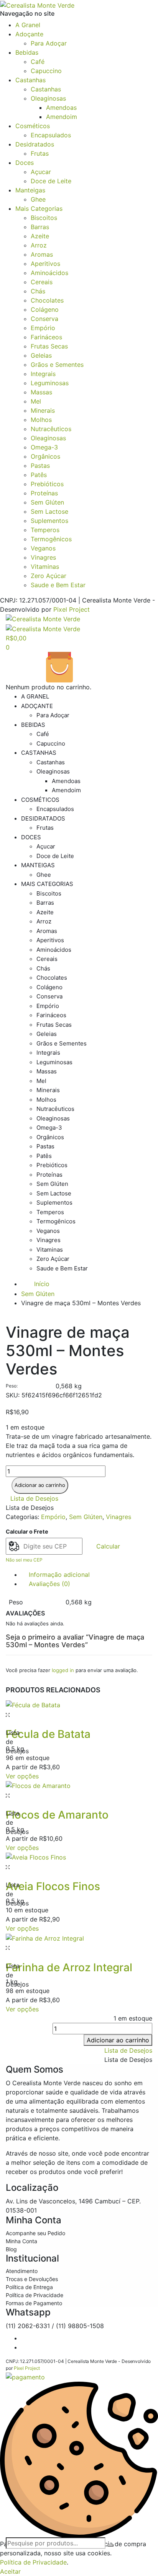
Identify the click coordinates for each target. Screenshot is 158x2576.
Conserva (44, 319)
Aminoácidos (49, 273)
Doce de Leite (51, 181)
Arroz (39, 245)
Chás (38, 291)
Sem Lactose (49, 511)
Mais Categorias (39, 208)
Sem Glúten (47, 502)
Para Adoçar (49, 43)
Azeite (40, 236)
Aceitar (10, 2571)
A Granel (28, 25)
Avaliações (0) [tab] (49, 1584)
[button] (34, 1498)
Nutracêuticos (51, 429)
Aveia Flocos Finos (53, 1886)
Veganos (43, 548)
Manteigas (30, 190)
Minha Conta (21, 2241)
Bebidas (27, 52)
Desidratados (35, 144)
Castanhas (30, 80)
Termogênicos (51, 539)
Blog (11, 2249)
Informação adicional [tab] (59, 1575)
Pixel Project (72, 609)
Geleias (41, 355)
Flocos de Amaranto (57, 1815)
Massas (41, 392)
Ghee (38, 199)
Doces (25, 163)
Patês (39, 475)
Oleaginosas (48, 98)
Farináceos (46, 337)
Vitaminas (45, 567)
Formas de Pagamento (34, 2303)
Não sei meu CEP (24, 1560)
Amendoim (62, 117)
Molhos (41, 420)
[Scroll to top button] (146, 2545)
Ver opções (22, 1776)
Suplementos (49, 521)
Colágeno (45, 309)
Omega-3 (44, 447)
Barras (40, 227)
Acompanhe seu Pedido (35, 2233)
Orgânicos (45, 456)
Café (38, 62)
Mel (36, 401)
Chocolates (47, 300)
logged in (63, 1670)
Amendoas (61, 107)
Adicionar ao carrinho (40, 1485)
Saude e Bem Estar (58, 585)
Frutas (40, 153)
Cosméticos (33, 126)
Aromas (42, 254)
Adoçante (29, 34)
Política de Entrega (29, 2287)
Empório (43, 328)
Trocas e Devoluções (32, 2279)
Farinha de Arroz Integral (69, 1967)
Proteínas (44, 493)
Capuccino (46, 71)
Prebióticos (47, 484)
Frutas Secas (49, 346)
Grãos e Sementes (57, 365)
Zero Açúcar (49, 576)
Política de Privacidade (35, 2295)
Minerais (43, 410)
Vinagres (43, 557)
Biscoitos (44, 218)
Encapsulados (51, 135)
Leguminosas (50, 383)
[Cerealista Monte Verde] (37, 5)
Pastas (40, 466)
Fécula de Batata (48, 1734)
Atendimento (22, 2271)
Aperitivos (45, 264)
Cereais (42, 282)
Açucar (41, 172)
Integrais (43, 374)
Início (42, 1284)
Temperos (45, 530)
